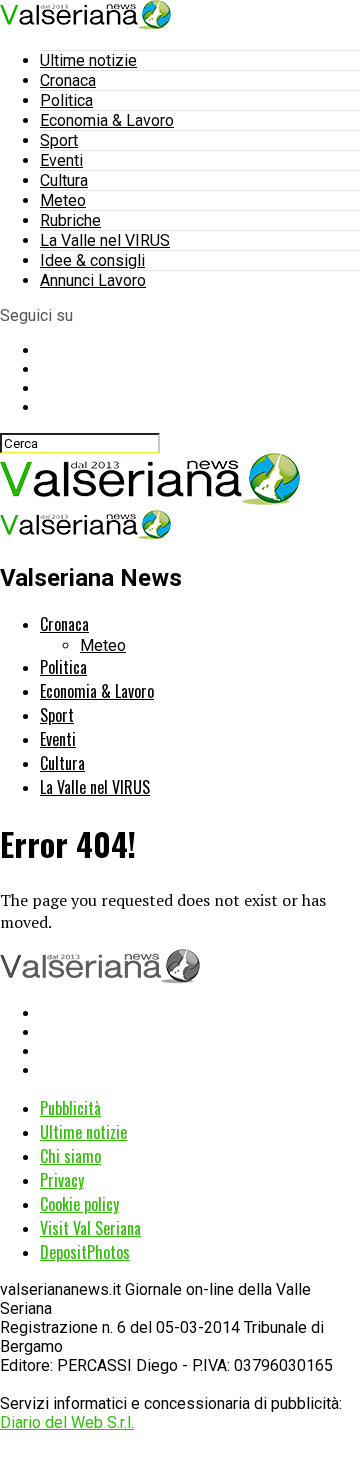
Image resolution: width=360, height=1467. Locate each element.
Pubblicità (70, 1108)
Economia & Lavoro (107, 120)
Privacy (62, 1180)
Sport (59, 140)
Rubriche (70, 220)
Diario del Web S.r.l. (67, 1422)
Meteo (63, 200)
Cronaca (68, 80)
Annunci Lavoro (93, 280)
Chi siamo (70, 1156)
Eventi (61, 160)
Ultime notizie (88, 60)
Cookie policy (79, 1204)
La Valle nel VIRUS (105, 240)
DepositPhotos (85, 1252)
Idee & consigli (92, 260)
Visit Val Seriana (90, 1228)
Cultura (64, 180)
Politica (66, 100)
